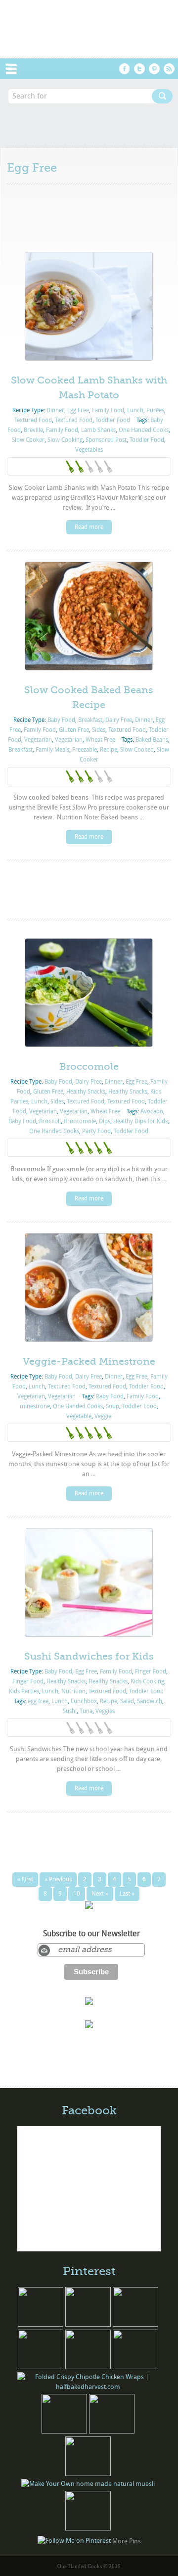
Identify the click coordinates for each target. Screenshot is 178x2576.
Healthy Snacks (86, 1092)
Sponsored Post (106, 440)
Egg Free (78, 410)
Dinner (55, 410)
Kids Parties (24, 1691)
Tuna (86, 1711)
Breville (33, 430)
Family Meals (52, 750)
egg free (38, 1701)
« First (25, 1879)
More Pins (127, 2541)
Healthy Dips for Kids (140, 1121)
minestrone (35, 1406)
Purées (155, 410)
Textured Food (33, 420)
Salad (127, 1701)
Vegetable (79, 1416)
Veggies (105, 1711)
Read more (89, 527)
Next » (100, 1894)
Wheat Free (100, 740)
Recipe (109, 750)
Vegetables (89, 450)
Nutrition (73, 1691)
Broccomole (89, 1067)
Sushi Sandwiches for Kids (89, 1656)
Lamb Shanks (98, 430)
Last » (127, 1894)
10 (77, 1894)
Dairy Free (119, 720)
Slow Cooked (137, 750)
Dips (105, 1121)
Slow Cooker (28, 440)
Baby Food (61, 720)
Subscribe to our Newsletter (91, 1934)
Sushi (70, 1711)
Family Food (108, 410)
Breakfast (90, 720)
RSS (169, 69)
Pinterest (154, 69)
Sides (99, 730)
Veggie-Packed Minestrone (89, 1361)
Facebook (125, 69)
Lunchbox (84, 1701)
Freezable (85, 750)
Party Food (96, 1131)
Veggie (103, 1416)
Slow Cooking (65, 440)
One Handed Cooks (144, 430)
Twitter (139, 69)
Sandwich (150, 1701)
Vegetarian (38, 740)
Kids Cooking (147, 1681)
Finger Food (151, 1671)
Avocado (152, 1111)
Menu (16, 69)
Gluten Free (74, 730)
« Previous (58, 1879)
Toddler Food (113, 420)
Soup (112, 1406)
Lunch (135, 410)
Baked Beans (152, 740)
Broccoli (50, 1121)
